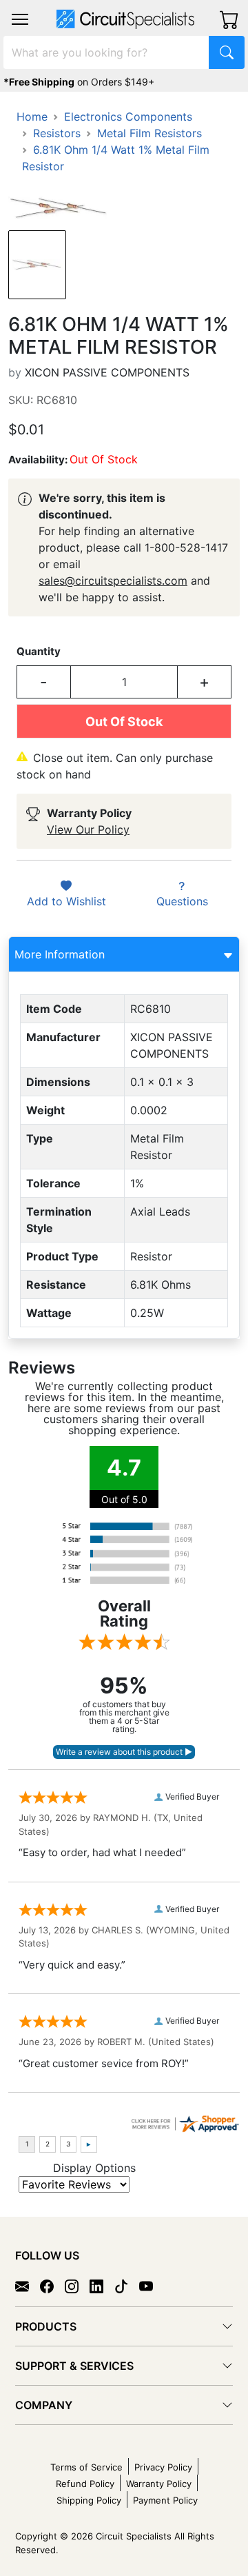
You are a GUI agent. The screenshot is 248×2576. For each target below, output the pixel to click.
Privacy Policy (163, 2467)
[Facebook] (52, 2285)
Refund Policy (85, 2484)
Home (32, 117)
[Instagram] (77, 2285)
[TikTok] (127, 2285)
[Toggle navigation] (20, 19)
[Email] (28, 2285)
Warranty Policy (159, 2484)
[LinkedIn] (102, 2285)
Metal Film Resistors (149, 133)
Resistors (57, 133)
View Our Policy (88, 829)
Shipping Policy (89, 2500)
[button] (20, 19)
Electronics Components (128, 117)
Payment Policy (165, 2500)
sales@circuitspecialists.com (113, 581)
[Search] (227, 52)
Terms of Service (86, 2467)
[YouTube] (152, 2285)
